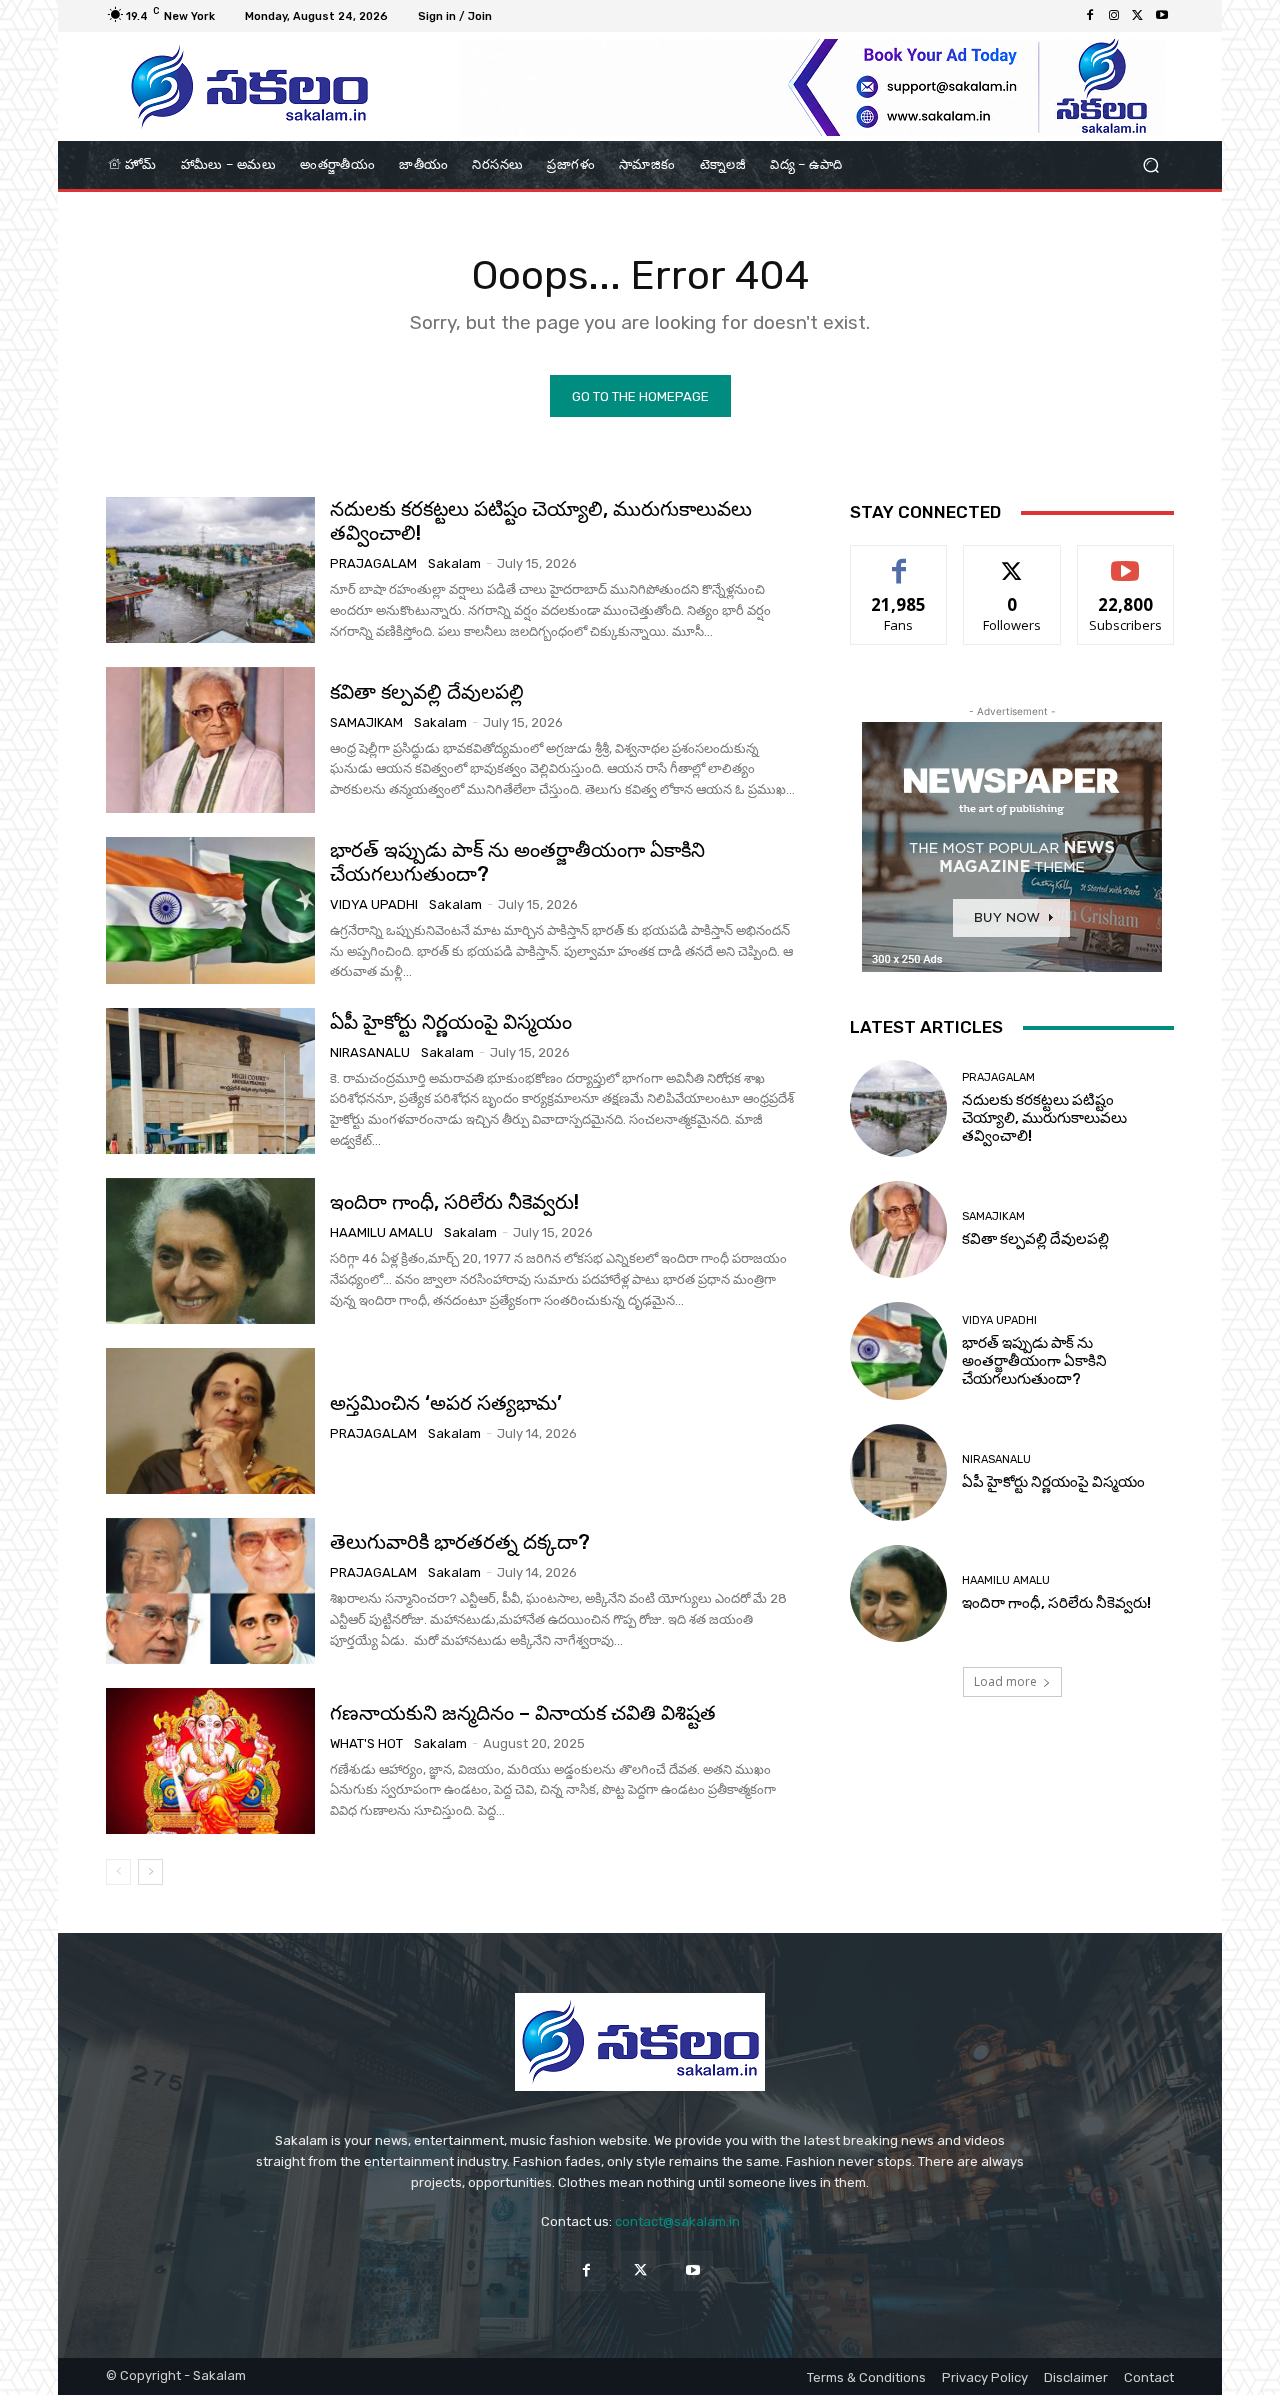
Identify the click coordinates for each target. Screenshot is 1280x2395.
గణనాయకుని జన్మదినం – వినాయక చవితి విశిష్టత (523, 1713)
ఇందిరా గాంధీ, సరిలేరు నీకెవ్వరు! (454, 1202)
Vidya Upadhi (374, 904)
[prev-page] (118, 1872)
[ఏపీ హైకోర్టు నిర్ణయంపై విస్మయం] (210, 1081)
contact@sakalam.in (677, 2221)
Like (899, 560)
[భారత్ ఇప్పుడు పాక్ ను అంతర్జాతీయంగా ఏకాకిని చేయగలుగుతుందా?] (210, 910)
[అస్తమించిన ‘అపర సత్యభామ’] (210, 1421)
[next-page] (150, 1872)
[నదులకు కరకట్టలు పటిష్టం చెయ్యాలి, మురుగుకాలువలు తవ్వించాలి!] (210, 570)
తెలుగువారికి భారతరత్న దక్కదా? (460, 1542)
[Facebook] (1090, 16)
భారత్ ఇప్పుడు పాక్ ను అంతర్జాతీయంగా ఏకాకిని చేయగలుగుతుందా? (517, 862)
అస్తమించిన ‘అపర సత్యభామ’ (446, 1403)
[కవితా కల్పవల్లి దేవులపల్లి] (210, 740)
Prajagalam (373, 563)
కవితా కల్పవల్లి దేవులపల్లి (427, 692)
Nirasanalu (370, 1052)
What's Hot (366, 1743)
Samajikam (366, 722)
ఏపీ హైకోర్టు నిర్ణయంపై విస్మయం (451, 1022)
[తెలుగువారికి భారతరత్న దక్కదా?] (210, 1591)
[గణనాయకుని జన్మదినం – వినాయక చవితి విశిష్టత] (210, 1761)
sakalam (454, 563)
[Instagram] (1114, 16)
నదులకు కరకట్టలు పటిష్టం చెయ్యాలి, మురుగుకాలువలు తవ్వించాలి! (1044, 1118)
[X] (1138, 16)
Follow (1012, 560)
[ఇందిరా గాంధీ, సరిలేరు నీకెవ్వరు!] (210, 1251)
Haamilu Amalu (381, 1232)
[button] (1150, 165)
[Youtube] (1162, 16)
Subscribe (1126, 560)
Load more (1005, 1681)
